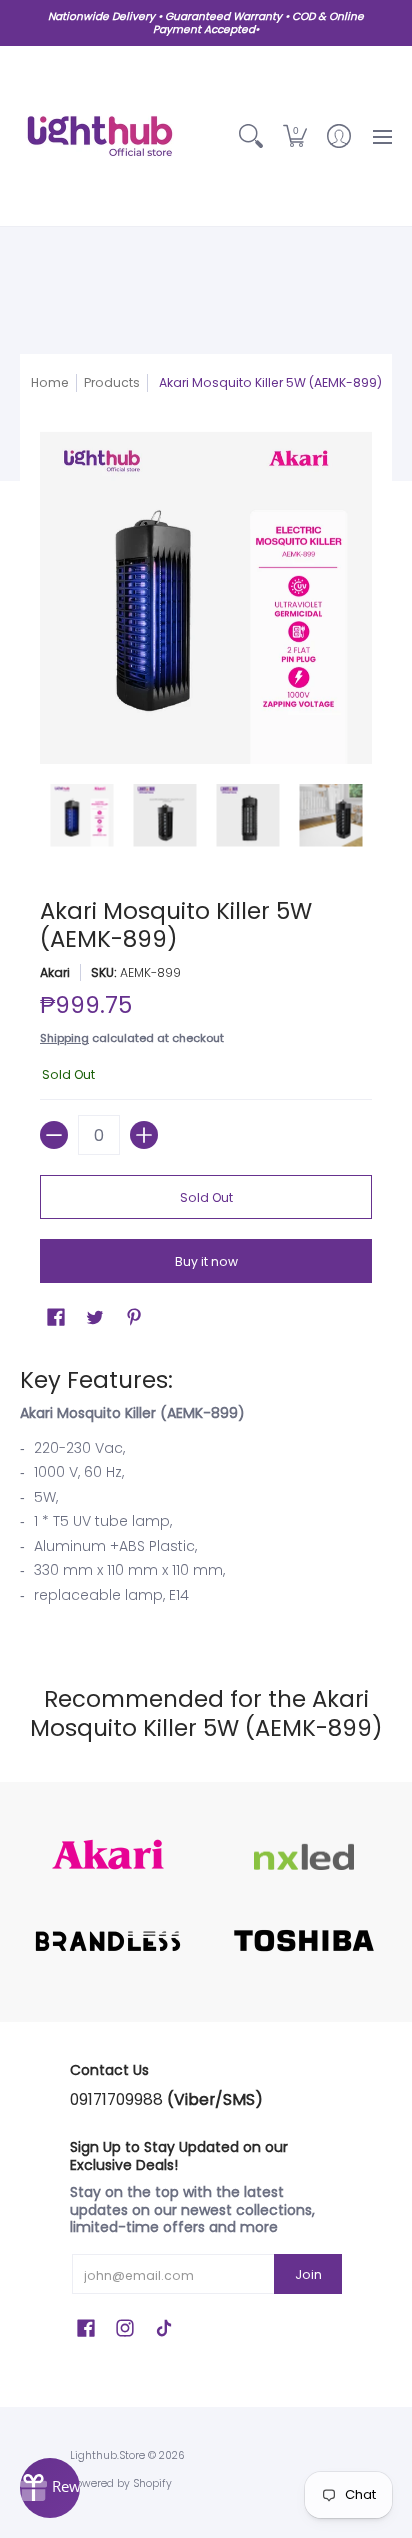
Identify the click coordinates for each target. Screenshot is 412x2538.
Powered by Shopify (121, 2483)
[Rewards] (50, 2488)
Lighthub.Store (107, 2455)
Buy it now (206, 1261)
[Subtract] (54, 1135)
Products (112, 382)
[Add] (144, 1135)
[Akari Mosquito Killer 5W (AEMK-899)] (81, 815)
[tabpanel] (206, 1490)
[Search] (251, 136)
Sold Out (206, 1197)
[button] (295, 136)
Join (308, 2274)
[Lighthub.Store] (100, 136)
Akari (55, 972)
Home (50, 382)
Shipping (64, 1038)
